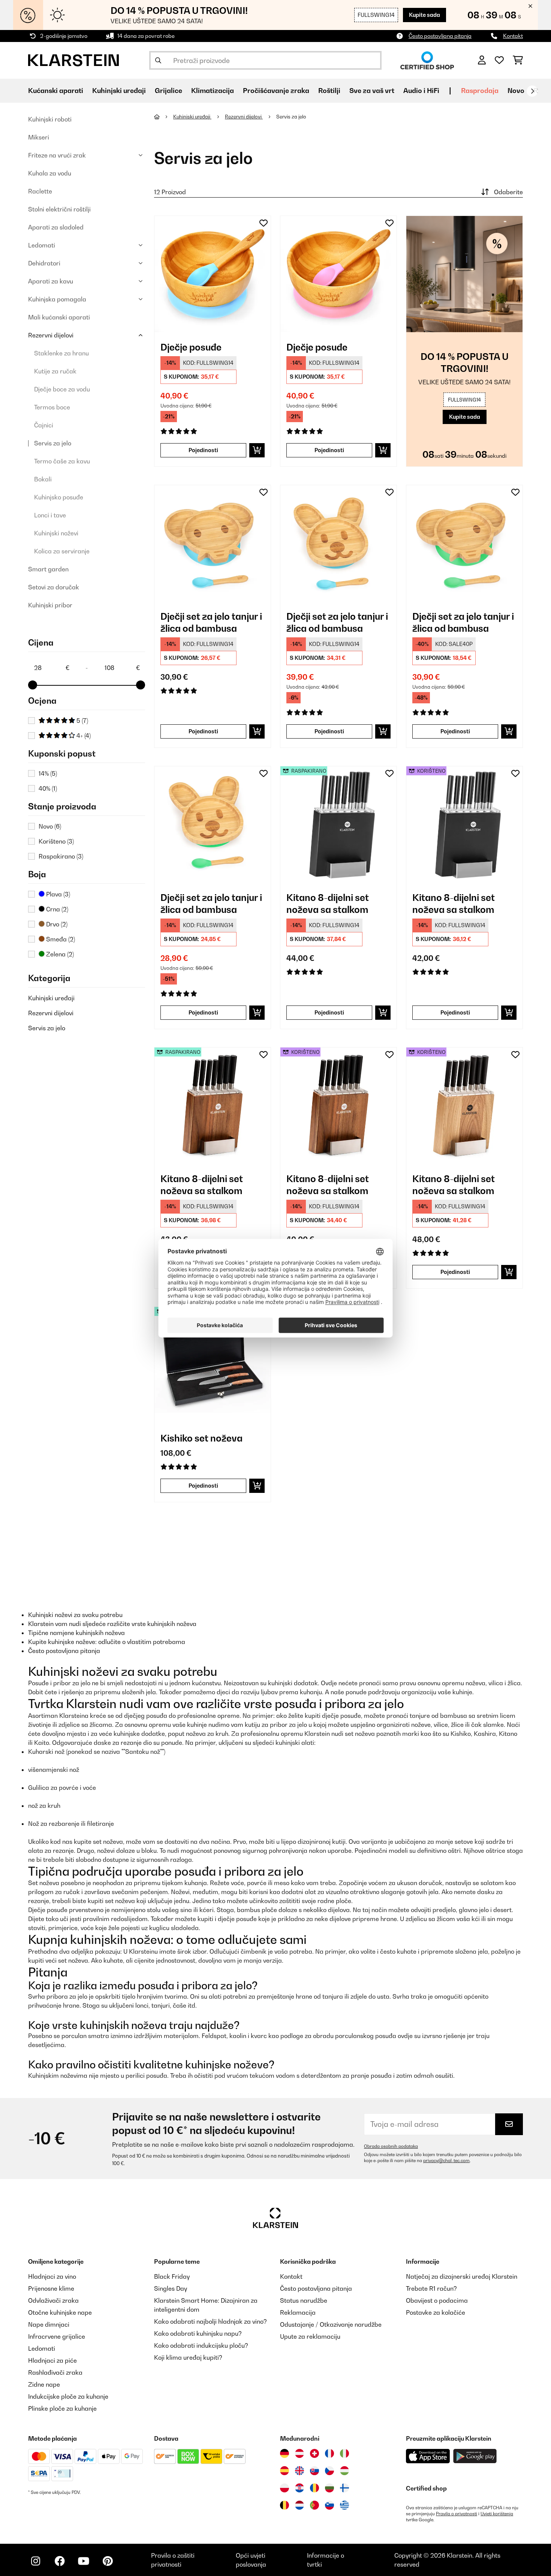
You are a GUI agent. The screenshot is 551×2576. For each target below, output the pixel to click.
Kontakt (513, 36)
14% (48, 773)
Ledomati (42, 245)
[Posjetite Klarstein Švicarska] (314, 2453)
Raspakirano (61, 856)
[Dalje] (532, 91)
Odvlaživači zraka (53, 2300)
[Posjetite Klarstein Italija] (344, 2453)
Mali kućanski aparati (59, 317)
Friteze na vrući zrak (57, 155)
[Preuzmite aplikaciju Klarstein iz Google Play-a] (475, 2456)
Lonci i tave (50, 515)
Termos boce (52, 407)
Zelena (59, 954)
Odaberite (508, 192)
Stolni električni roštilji (59, 209)
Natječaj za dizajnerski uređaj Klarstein (462, 2276)
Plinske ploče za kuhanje (62, 2408)
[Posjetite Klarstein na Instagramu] (36, 2561)
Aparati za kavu (51, 281)
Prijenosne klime (51, 2288)
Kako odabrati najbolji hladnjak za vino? (210, 2321)
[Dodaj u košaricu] (257, 450)
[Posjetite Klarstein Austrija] (299, 2453)
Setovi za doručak (54, 587)
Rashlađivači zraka (55, 2372)
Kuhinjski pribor (50, 605)
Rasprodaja (480, 91)
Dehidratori (44, 263)
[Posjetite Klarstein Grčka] (344, 2506)
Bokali (43, 479)
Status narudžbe (304, 2300)
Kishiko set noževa (201, 1438)
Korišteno (56, 841)
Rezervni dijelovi (51, 335)
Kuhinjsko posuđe (59, 497)
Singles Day (171, 2288)
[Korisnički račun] (482, 60)
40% (48, 788)
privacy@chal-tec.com (446, 2161)
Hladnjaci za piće (52, 2360)
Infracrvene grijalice (57, 2336)
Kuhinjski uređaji (51, 998)
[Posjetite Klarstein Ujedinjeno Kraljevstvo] (299, 2471)
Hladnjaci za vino (52, 2276)
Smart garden (48, 569)
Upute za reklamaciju (310, 2336)
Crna (56, 909)
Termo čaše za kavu (62, 461)
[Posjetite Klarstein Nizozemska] (299, 2505)
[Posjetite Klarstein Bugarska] (329, 2488)
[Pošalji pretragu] (158, 60)
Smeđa (60, 939)
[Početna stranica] (164, 117)
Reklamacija (298, 2312)
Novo (516, 91)
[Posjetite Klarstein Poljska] (284, 2488)
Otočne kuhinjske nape (60, 2312)
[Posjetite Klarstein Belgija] (284, 2505)
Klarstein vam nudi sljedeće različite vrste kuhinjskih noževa (112, 1624)
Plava (57, 894)
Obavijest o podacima (437, 2300)
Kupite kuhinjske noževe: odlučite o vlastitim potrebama (107, 1642)
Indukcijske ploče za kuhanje (68, 2396)
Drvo (56, 924)
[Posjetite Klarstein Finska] (344, 2488)
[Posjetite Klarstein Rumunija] (314, 2488)
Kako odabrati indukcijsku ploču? (201, 2345)
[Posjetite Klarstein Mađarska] (344, 2471)
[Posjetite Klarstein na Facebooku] (60, 2561)
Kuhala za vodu (50, 173)
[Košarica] (518, 60)
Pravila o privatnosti (457, 2514)
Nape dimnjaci (49, 2324)
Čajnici (44, 425)
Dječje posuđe (191, 347)
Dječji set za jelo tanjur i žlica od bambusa (211, 622)
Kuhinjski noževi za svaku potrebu (75, 1615)
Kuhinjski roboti (50, 119)
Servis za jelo (53, 443)
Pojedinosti (203, 450)
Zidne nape (44, 2384)
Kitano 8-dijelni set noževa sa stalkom (328, 904)
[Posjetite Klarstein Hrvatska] (299, 2488)
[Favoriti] (499, 60)
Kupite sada (424, 15)
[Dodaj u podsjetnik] (264, 223)
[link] (213, 274)
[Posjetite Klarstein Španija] (284, 2471)
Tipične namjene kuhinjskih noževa (76, 1633)
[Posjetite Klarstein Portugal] (314, 2505)
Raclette (40, 191)
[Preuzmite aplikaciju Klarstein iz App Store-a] (428, 2456)
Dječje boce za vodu (62, 389)
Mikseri (39, 137)
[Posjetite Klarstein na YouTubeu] (84, 2561)
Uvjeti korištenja (497, 2514)
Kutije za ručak (55, 371)
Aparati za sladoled (56, 227)
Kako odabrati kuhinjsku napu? (198, 2333)
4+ (83, 736)
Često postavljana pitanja (440, 36)
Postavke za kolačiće (436, 2312)
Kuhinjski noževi (56, 533)
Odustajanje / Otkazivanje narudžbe (331, 2324)
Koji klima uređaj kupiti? (188, 2357)
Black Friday (172, 2276)
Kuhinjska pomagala (57, 299)
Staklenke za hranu (61, 353)
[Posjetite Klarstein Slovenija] (329, 2505)
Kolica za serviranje (62, 551)
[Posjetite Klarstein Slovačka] (314, 2471)
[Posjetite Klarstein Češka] (329, 2471)
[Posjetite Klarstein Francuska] (329, 2453)
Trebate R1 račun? (431, 2288)
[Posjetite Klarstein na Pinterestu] (108, 2561)
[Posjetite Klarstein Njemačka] (284, 2453)
